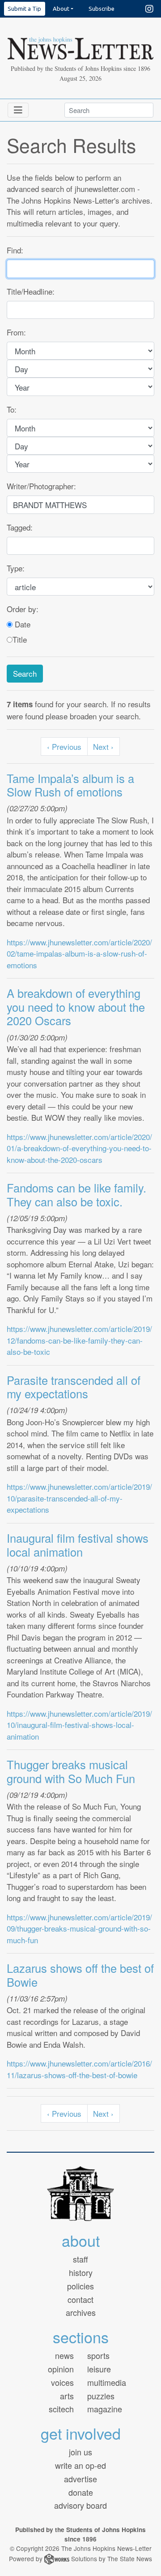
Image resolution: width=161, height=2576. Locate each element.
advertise (80, 2479)
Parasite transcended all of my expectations (74, 1387)
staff (80, 2259)
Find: (15, 250)
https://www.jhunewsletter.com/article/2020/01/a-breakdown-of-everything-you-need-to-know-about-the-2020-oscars (79, 1148)
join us (80, 2452)
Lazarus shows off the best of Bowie (80, 1975)
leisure (99, 2369)
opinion (61, 2369)
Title (20, 639)
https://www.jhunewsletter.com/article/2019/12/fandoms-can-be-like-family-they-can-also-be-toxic (79, 1340)
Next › (103, 746)
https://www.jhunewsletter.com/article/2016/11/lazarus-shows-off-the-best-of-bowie (79, 2069)
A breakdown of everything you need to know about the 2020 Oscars (76, 1007)
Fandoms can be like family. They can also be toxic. (76, 1194)
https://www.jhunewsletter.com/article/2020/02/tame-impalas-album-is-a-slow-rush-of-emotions (79, 953)
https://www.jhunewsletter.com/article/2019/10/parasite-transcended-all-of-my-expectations (79, 1498)
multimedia (107, 2382)
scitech (61, 2409)
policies (80, 2286)
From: (16, 332)
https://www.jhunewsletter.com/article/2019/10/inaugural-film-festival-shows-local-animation (79, 1725)
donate (81, 2492)
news (64, 2355)
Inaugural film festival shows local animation (78, 1545)
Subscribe (102, 9)
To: (12, 409)
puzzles (101, 2396)
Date (21, 624)
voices (62, 2382)
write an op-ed (80, 2465)
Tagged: (20, 527)
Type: (16, 568)
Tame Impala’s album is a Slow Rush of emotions (70, 785)
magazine (105, 2409)
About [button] (61, 9)
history (81, 2272)
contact (80, 2299)
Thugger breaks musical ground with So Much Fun (71, 1771)
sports (98, 2355)
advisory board (80, 2505)
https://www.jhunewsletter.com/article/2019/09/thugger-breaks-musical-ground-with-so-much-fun (79, 1928)
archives (81, 2312)
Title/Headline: (31, 291)
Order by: (23, 609)
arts (67, 2396)
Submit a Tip (24, 9)
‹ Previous (64, 746)
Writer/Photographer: (41, 486)
